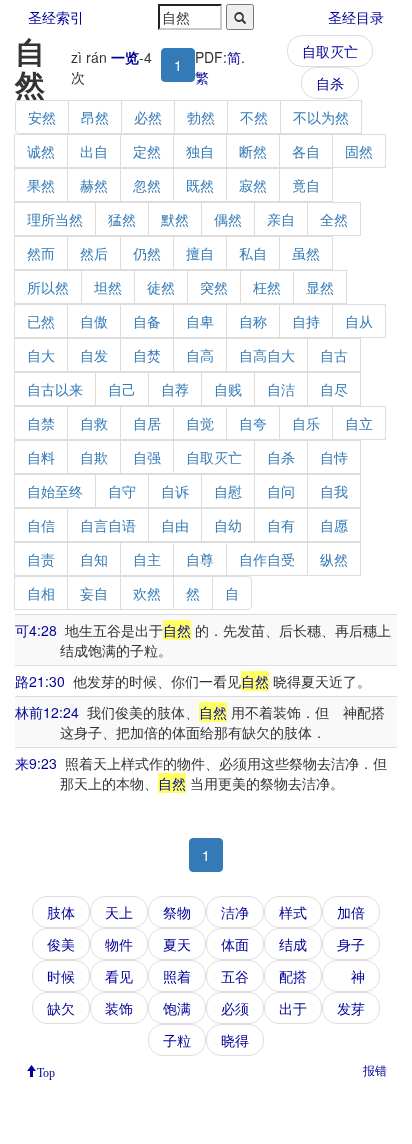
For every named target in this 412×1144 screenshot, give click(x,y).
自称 (253, 321)
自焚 (147, 355)
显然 (320, 287)
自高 (200, 355)
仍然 (147, 253)
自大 (41, 355)
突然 (214, 287)
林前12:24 (47, 712)
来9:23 (36, 763)
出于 (293, 1008)
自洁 (281, 389)
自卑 (200, 321)
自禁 (41, 423)
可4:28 (36, 630)
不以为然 (321, 117)
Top (46, 1071)
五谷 (235, 976)
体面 (235, 944)
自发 (94, 355)
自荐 (175, 389)
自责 (41, 559)
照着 (177, 976)
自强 (147, 457)
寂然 (253, 185)
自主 (147, 559)
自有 (281, 525)
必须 (235, 1008)
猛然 (122, 219)
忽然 (147, 185)
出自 (94, 151)
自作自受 (267, 559)
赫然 (94, 185)
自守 (122, 491)
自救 (94, 423)
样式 (293, 912)
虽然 (306, 253)
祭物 (177, 912)
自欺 (94, 457)
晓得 (235, 1040)
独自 (200, 151)
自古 (334, 355)
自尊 (200, 559)
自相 (41, 593)
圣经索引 (56, 17)
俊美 (61, 944)
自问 (281, 491)
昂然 (95, 117)
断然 (253, 151)
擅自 (200, 253)
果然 (41, 185)
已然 (41, 321)
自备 (147, 321)
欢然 (147, 593)
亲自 (281, 219)
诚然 (41, 151)
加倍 (351, 912)
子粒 (177, 1040)
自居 (147, 423)
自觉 (200, 423)
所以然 (48, 287)
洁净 (235, 912)
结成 (293, 944)
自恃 (334, 457)
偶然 (228, 219)
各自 (306, 151)
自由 (175, 525)
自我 (334, 491)
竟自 (306, 185)
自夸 (253, 423)
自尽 (334, 389)
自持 (306, 321)
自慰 (228, 491)
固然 (359, 151)
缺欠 (61, 1008)
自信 (41, 525)
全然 (334, 219)
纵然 (334, 559)
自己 (122, 389)
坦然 (108, 287)
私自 (253, 253)
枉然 (267, 287)
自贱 (228, 389)
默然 (175, 219)
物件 (119, 944)
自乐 (306, 423)
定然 (147, 151)
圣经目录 (356, 17)
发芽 (351, 1008)
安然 (42, 117)
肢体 (61, 912)
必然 (148, 117)
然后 (94, 253)
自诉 (175, 491)
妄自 (94, 593)
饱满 (177, 1008)
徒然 (161, 287)
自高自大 (267, 355)
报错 (375, 1069)
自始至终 (55, 491)
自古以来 (55, 389)
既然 (200, 185)
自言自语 (108, 525)
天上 (119, 912)
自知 (94, 559)
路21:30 (40, 681)
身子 (351, 944)
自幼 (228, 525)
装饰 (119, 1008)
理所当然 (55, 219)
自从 (359, 321)
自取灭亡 (330, 51)
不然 (254, 117)
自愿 (334, 525)
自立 (359, 423)
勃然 (201, 117)
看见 (119, 976)
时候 (61, 976)
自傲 (94, 321)
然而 (41, 253)
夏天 (177, 944)
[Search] (240, 17)
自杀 (330, 83)
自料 (41, 457)
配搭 (293, 976)
